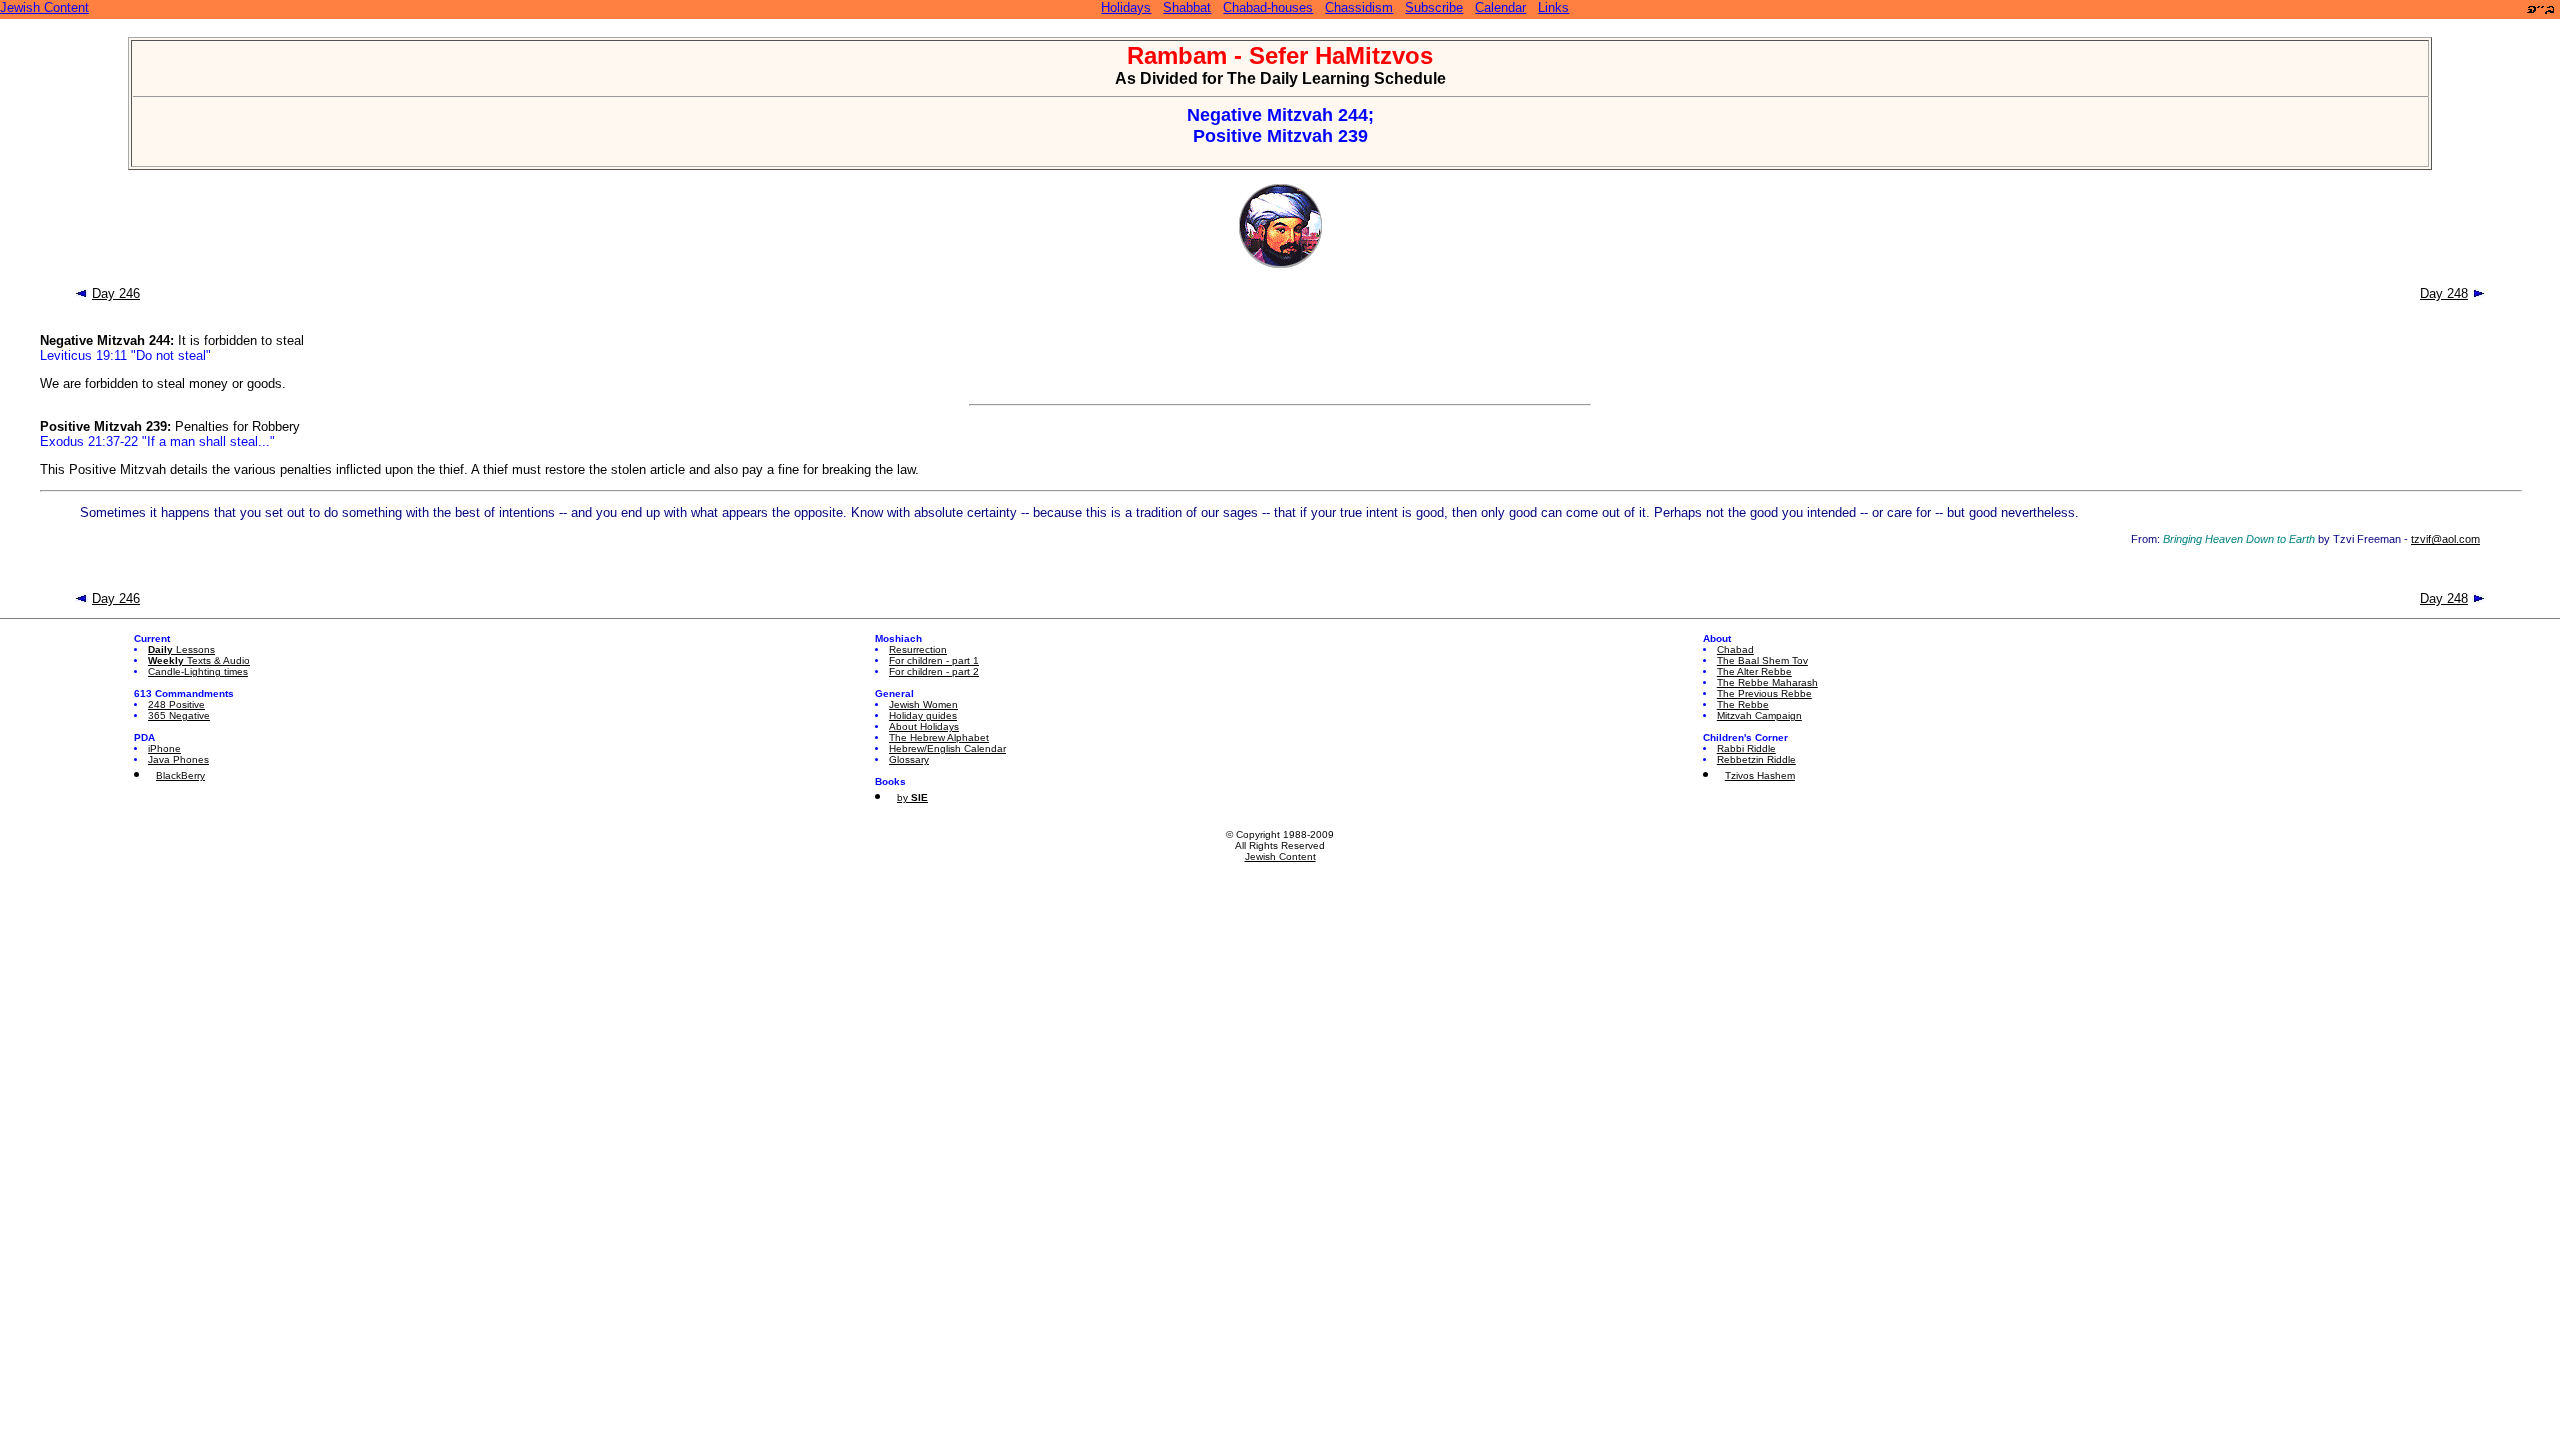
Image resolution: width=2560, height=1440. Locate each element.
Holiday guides (923, 715)
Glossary (909, 759)
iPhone (164, 748)
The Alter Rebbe (1754, 671)
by (912, 797)
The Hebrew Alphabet (939, 737)
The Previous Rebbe (1764, 693)
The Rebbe (1743, 704)
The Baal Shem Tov (1762, 660)
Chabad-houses (1268, 7)
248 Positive (176, 704)
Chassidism (1359, 7)
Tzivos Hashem (1760, 775)
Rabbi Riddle (1746, 748)
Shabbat (1187, 7)
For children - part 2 (934, 671)
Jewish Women (923, 704)
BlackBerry (180, 775)
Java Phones (178, 759)
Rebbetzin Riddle (1756, 759)
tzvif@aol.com (2445, 539)
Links (1553, 7)
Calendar (1500, 7)
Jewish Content (44, 7)
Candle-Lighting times (198, 671)
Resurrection (918, 649)
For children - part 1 (934, 660)
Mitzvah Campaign (1759, 715)
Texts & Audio (199, 660)
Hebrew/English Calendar (947, 748)
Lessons (181, 649)
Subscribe (1434, 7)
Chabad (1735, 649)
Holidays (1126, 7)
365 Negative (179, 715)
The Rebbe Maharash (1767, 682)
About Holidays (924, 726)
